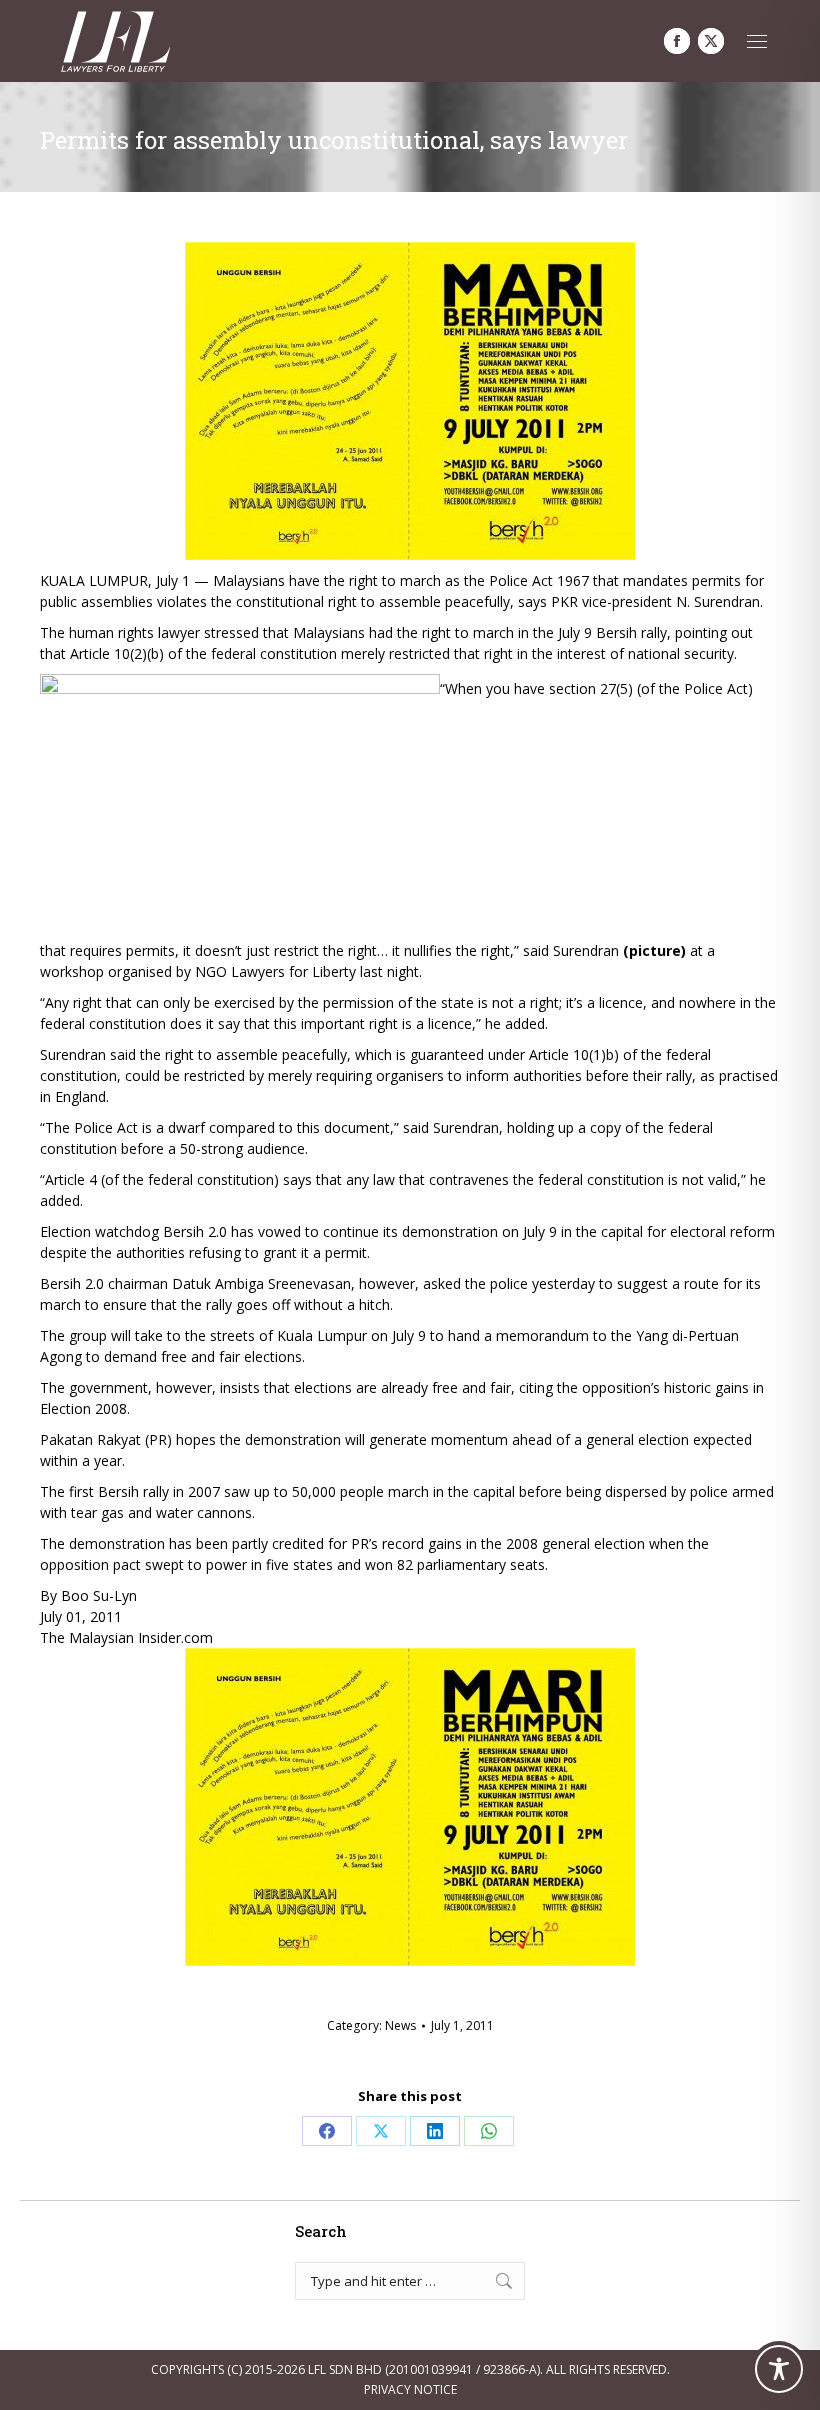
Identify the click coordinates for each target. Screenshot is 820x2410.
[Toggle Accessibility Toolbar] (779, 2369)
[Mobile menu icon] (757, 41)
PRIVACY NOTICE (410, 2389)
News (400, 2025)
